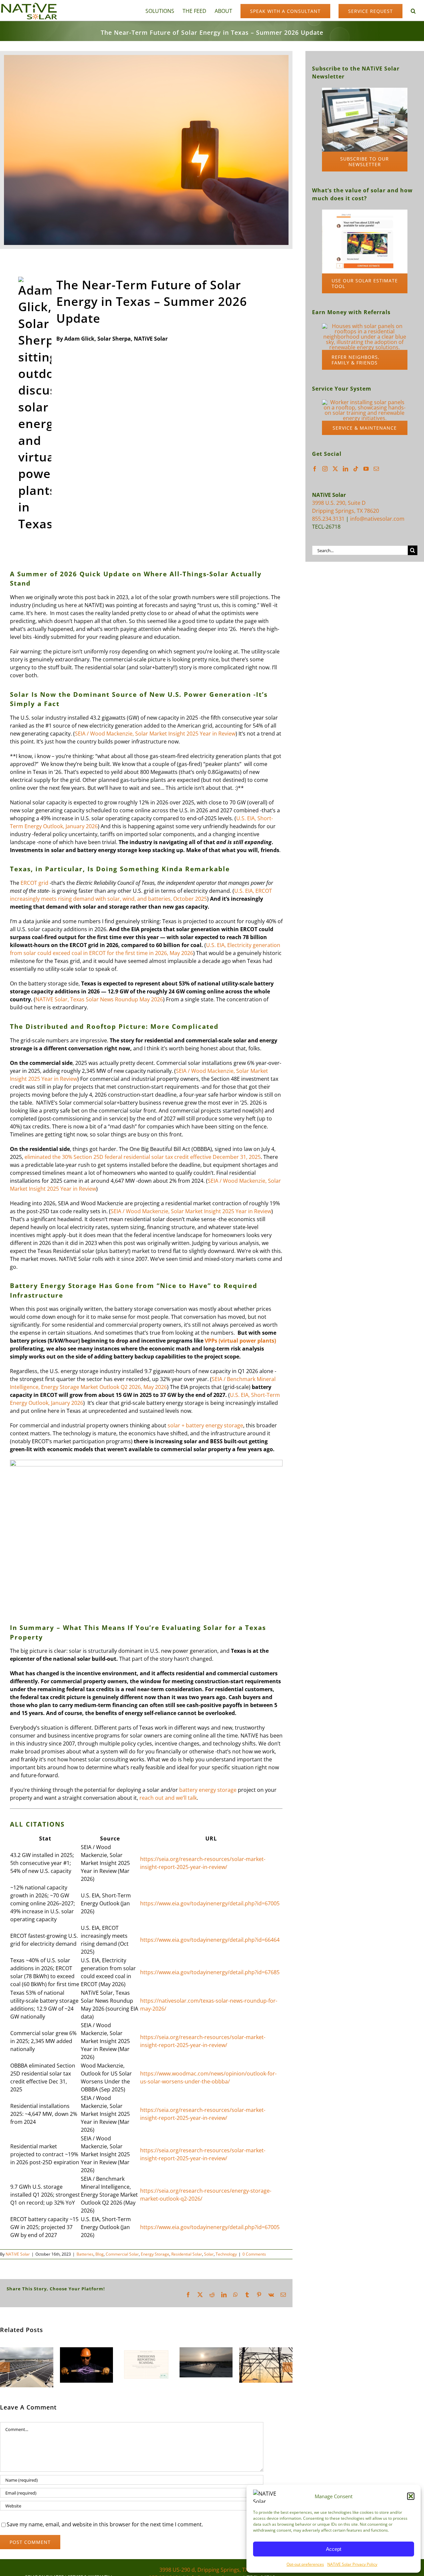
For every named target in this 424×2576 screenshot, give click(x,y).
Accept (334, 2549)
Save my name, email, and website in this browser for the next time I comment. (105, 2524)
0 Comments (254, 2254)
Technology (226, 2254)
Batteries (85, 2254)
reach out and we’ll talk (168, 1798)
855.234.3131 (328, 519)
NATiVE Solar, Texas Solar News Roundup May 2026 (99, 999)
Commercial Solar (122, 2254)
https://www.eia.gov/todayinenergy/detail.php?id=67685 (210, 1972)
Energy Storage (155, 2254)
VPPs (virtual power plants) (240, 1341)
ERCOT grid (34, 883)
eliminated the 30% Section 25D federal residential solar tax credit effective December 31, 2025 (143, 1157)
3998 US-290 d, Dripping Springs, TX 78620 (212, 2570)
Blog (100, 2254)
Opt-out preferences (305, 2564)
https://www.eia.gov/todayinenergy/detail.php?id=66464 (210, 1940)
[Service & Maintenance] (365, 402)
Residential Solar (187, 2254)
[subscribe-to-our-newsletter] (365, 90)
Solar (209, 2254)
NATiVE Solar (18, 2254)
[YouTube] (366, 469)
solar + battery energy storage (205, 1425)
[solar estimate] (365, 212)
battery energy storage (208, 1790)
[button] (411, 2496)
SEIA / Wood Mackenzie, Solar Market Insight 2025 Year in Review (155, 734)
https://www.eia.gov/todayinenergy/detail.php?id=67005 (210, 1903)
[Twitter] (335, 469)
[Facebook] (315, 469)
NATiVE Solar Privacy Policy (352, 2564)
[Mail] (376, 469)
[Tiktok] (356, 469)
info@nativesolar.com (377, 519)
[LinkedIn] (345, 469)
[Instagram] (325, 469)
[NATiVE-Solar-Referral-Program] (365, 326)
